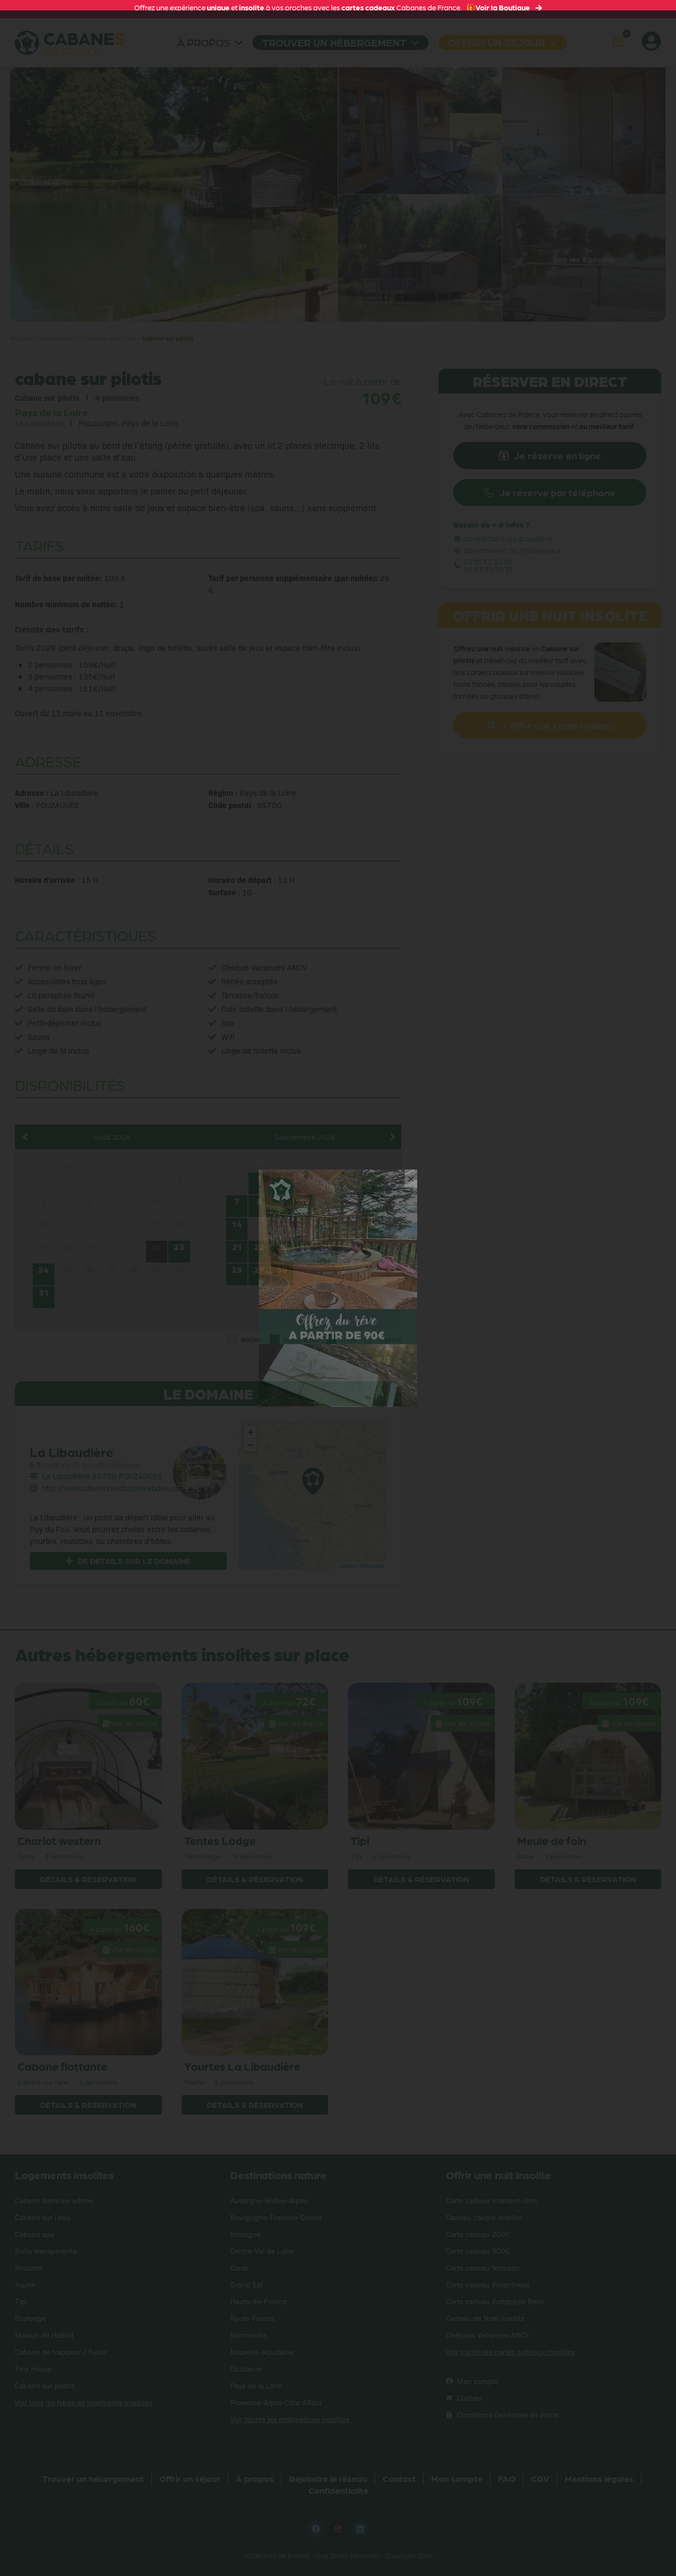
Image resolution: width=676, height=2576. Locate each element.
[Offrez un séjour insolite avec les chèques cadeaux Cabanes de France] (338, 1287)
